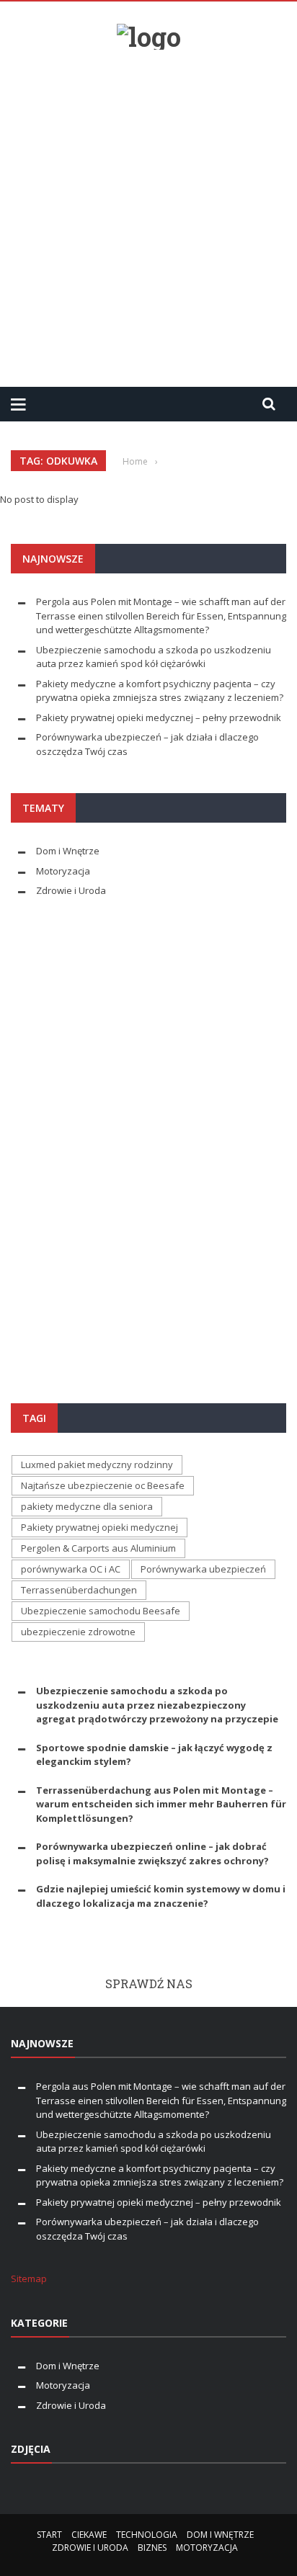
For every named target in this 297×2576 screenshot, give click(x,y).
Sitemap (29, 2278)
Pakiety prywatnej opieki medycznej (99, 1527)
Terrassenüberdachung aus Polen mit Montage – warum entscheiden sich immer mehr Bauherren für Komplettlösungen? (161, 1804)
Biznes (152, 2548)
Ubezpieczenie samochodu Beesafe (101, 1611)
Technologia (147, 2535)
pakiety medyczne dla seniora (87, 1506)
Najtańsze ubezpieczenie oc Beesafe (103, 1485)
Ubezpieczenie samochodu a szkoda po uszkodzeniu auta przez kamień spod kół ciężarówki (154, 657)
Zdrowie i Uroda (71, 890)
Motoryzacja (63, 871)
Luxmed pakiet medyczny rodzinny (97, 1464)
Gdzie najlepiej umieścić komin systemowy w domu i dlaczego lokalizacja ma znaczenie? (161, 1896)
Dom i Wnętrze (68, 851)
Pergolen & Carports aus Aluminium (98, 1548)
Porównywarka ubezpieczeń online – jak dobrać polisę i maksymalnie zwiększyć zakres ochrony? (152, 1853)
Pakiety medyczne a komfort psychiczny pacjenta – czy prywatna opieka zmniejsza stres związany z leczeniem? (160, 691)
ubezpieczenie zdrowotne (78, 1632)
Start (49, 2535)
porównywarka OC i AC (71, 1569)
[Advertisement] (148, 213)
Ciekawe (89, 2535)
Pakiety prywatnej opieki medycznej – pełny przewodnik (159, 717)
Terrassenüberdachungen (79, 1590)
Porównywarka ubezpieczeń (203, 1569)
